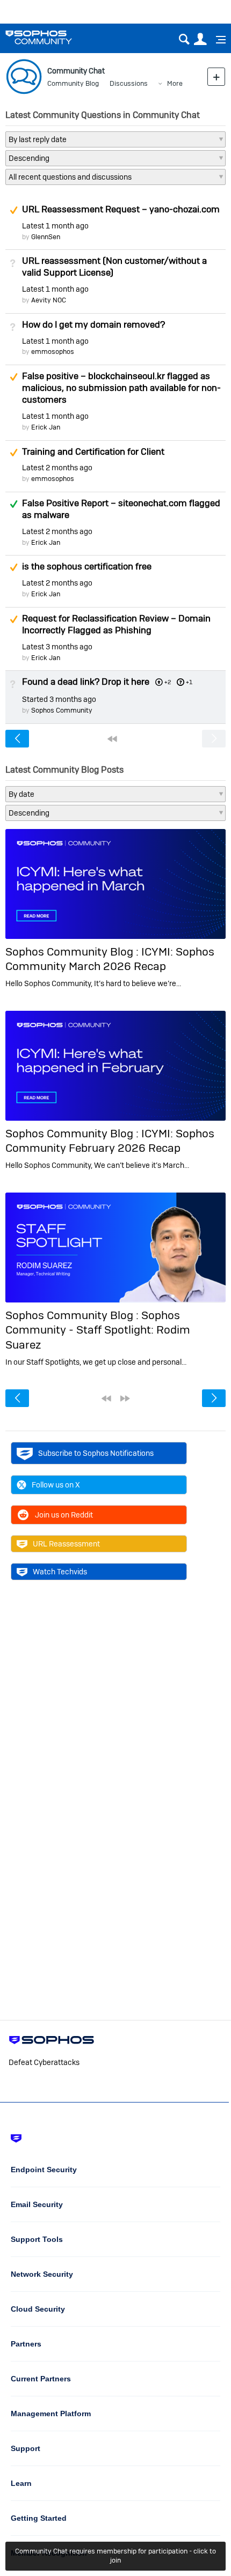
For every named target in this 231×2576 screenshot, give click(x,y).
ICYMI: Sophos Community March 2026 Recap (110, 959)
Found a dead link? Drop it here (86, 682)
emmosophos (53, 351)
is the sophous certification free (87, 566)
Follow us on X (56, 1485)
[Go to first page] (112, 739)
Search (184, 39)
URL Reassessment (66, 1544)
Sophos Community (62, 710)
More (175, 83)
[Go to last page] (125, 1398)
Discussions (129, 83)
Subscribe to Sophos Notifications (96, 1453)
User (200, 39)
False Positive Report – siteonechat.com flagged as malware (121, 509)
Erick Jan (46, 427)
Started (59, 699)
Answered (13, 504)
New (216, 76)
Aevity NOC (49, 300)
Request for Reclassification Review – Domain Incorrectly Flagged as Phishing (116, 624)
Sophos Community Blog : (73, 952)
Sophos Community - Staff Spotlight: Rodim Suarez (98, 1330)
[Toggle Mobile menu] (217, 40)
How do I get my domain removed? (93, 324)
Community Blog (73, 83)
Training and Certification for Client (93, 451)
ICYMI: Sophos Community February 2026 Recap (110, 1141)
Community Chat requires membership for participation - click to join (115, 2556)
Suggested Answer (13, 210)
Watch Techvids (60, 1572)
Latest (55, 226)
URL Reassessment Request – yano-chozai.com (121, 209)
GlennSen (46, 237)
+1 (189, 682)
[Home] (52, 37)
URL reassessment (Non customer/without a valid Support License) (114, 267)
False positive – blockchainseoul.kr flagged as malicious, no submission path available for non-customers (121, 388)
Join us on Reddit (64, 1515)
